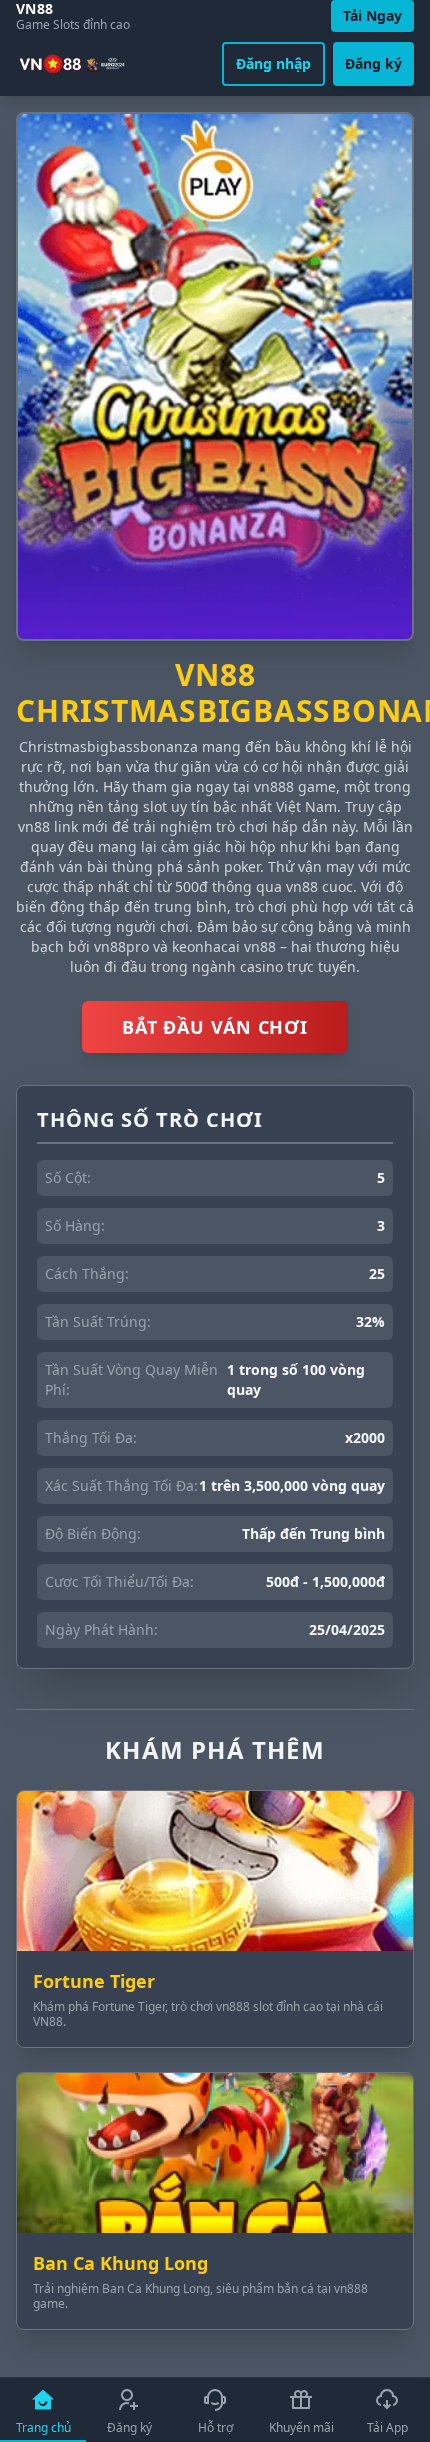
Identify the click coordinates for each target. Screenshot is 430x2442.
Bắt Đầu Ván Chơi (215, 1027)
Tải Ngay (372, 15)
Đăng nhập (273, 63)
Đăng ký (373, 63)
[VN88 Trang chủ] (73, 64)
